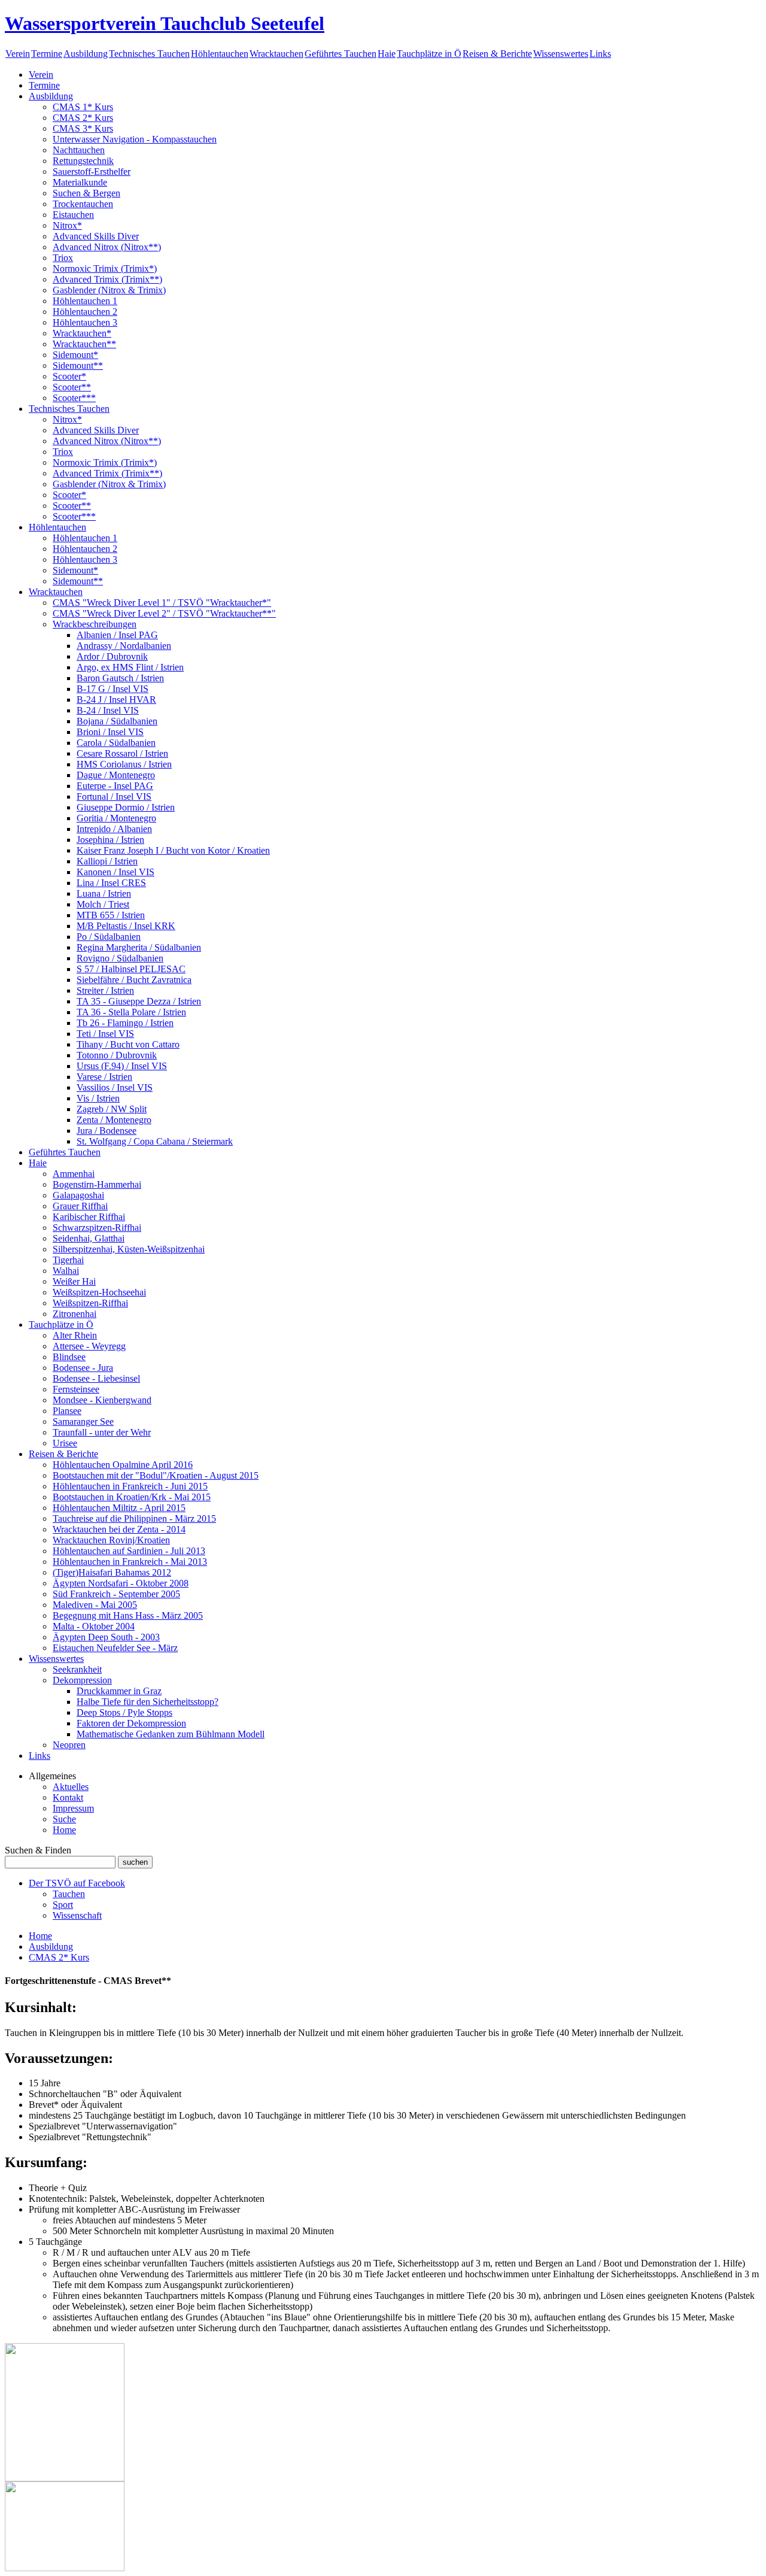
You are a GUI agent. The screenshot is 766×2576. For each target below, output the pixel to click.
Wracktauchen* (82, 333)
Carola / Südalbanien (116, 743)
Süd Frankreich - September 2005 (116, 1594)
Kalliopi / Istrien (107, 861)
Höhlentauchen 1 (85, 301)
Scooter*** (74, 398)
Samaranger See (83, 1421)
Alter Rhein (75, 1335)
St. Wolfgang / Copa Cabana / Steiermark (155, 1141)
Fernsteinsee (76, 1389)
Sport (63, 1905)
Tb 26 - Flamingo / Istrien (125, 1023)
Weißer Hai (74, 1281)
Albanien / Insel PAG (117, 635)
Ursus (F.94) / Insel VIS (122, 1066)
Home (64, 1830)
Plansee (67, 1411)
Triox (63, 258)
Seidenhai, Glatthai (89, 1238)
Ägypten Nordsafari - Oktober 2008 (121, 1583)
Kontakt (68, 1797)
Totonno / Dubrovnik (117, 1055)
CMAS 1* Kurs (83, 107)
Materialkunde (80, 182)
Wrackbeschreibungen (95, 624)
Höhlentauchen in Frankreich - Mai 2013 (130, 1562)
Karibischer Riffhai (89, 1217)
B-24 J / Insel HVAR (116, 700)
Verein (18, 54)
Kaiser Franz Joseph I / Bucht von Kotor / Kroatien (173, 850)
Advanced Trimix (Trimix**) (107, 279)
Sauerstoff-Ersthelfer (92, 172)
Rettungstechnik (83, 161)
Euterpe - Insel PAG (115, 786)
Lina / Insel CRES (111, 883)
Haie (387, 54)
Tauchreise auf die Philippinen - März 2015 (134, 1518)
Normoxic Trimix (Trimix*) (105, 268)
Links (600, 54)
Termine (47, 54)
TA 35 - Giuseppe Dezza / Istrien (139, 1001)
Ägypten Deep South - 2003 (106, 1637)
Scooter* (69, 376)
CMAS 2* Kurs (83, 118)
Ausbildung (86, 54)
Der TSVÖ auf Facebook (77, 1883)
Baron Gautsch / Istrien (120, 678)
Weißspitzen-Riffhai (90, 1303)
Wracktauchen (276, 54)
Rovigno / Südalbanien (120, 958)
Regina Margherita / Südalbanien (139, 947)
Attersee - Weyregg (89, 1346)
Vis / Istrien (98, 1098)
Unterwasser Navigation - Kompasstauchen (135, 139)
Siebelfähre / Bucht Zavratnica (134, 980)
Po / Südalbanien (109, 937)
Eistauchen (73, 215)
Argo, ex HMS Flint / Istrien (130, 667)
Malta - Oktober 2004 (94, 1626)
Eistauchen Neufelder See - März (115, 1648)
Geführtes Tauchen (341, 54)
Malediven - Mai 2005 (95, 1605)
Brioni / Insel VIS (110, 732)
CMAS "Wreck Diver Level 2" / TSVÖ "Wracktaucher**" (164, 613)
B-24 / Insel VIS (108, 710)
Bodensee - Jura (83, 1368)
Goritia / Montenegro (116, 818)
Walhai (66, 1271)
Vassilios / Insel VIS (115, 1087)
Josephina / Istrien (110, 840)
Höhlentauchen (220, 54)
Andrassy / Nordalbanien (124, 646)
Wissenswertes (561, 54)
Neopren (69, 1745)
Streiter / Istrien (105, 990)
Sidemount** (78, 365)
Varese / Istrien (104, 1077)
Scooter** (72, 387)
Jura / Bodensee (107, 1131)
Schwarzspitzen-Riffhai (97, 1228)
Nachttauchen (79, 150)
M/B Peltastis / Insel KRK (126, 926)
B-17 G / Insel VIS (113, 689)
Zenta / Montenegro (114, 1120)
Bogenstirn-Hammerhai (97, 1184)
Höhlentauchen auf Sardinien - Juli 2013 (129, 1551)
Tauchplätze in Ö (429, 54)
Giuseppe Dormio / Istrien (126, 807)
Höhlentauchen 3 (85, 322)
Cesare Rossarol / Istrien (122, 753)
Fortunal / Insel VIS (114, 797)
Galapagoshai (78, 1195)
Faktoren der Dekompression (131, 1723)
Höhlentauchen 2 (85, 312)
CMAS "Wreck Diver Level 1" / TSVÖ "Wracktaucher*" (162, 603)
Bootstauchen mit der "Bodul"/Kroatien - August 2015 (156, 1475)
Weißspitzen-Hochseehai (99, 1292)
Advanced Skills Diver (96, 236)
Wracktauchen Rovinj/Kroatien (111, 1540)
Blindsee (69, 1357)
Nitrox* (67, 225)
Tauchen (69, 1894)
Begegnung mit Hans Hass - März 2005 (128, 1615)
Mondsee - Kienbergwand (102, 1400)
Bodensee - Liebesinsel (96, 1378)
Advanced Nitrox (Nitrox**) (107, 247)
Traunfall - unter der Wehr (102, 1432)
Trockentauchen (83, 204)
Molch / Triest (103, 904)
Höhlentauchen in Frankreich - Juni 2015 (130, 1486)
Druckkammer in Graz (119, 1691)
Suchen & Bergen (86, 193)
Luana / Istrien (104, 893)
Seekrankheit (77, 1669)
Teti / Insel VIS (105, 1034)
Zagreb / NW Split (112, 1109)
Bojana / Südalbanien (117, 721)
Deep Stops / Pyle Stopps (124, 1712)
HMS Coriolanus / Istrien (124, 764)
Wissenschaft (77, 1915)
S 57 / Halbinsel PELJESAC (131, 969)
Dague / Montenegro (116, 775)
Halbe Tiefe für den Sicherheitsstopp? (148, 1702)
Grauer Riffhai (80, 1206)
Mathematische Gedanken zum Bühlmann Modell (171, 1734)
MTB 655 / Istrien (111, 915)
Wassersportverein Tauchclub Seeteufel (165, 23)
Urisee (65, 1443)
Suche (64, 1819)
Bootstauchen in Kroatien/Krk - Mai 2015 (132, 1497)
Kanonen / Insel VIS (115, 872)
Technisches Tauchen (149, 54)
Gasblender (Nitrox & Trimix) (109, 290)
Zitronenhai (75, 1314)
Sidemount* (75, 355)
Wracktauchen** (84, 344)
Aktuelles (71, 1787)
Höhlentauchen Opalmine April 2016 (123, 1465)
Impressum (73, 1808)
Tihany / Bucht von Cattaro (128, 1044)
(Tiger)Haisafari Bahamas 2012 (112, 1572)
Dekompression (82, 1680)
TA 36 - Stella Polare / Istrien (131, 1012)
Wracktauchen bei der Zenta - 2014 (119, 1529)
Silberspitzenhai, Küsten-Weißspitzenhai (129, 1249)
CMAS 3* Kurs (83, 128)
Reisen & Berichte (497, 54)
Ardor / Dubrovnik (112, 656)
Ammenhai (74, 1174)
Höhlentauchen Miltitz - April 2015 (119, 1508)
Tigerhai (68, 1260)
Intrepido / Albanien (114, 829)
